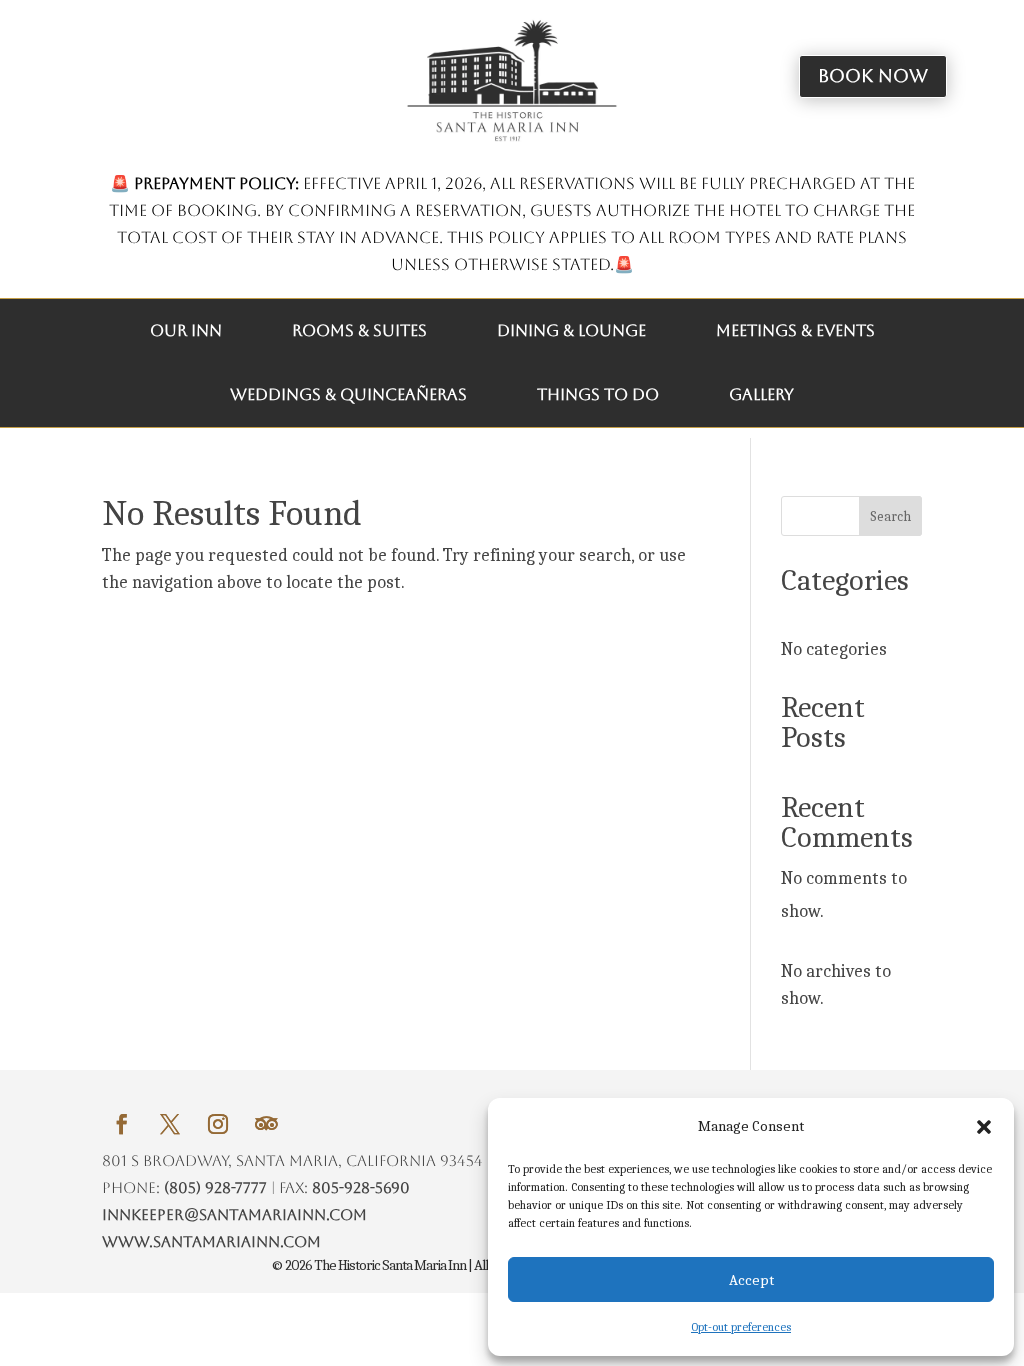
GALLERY (761, 394)
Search (890, 516)
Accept (751, 1280)
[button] (984, 1127)
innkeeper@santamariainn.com (234, 1214)
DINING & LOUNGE (571, 330)
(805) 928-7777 (215, 1187)
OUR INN (186, 330)
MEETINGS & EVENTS (795, 330)
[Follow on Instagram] (218, 1124)
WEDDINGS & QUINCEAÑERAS (348, 394)
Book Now (873, 75)
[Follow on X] (170, 1124)
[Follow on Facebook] (122, 1124)
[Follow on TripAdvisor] (266, 1124)
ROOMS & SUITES (359, 330)
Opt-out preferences (741, 1327)
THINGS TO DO (598, 394)
